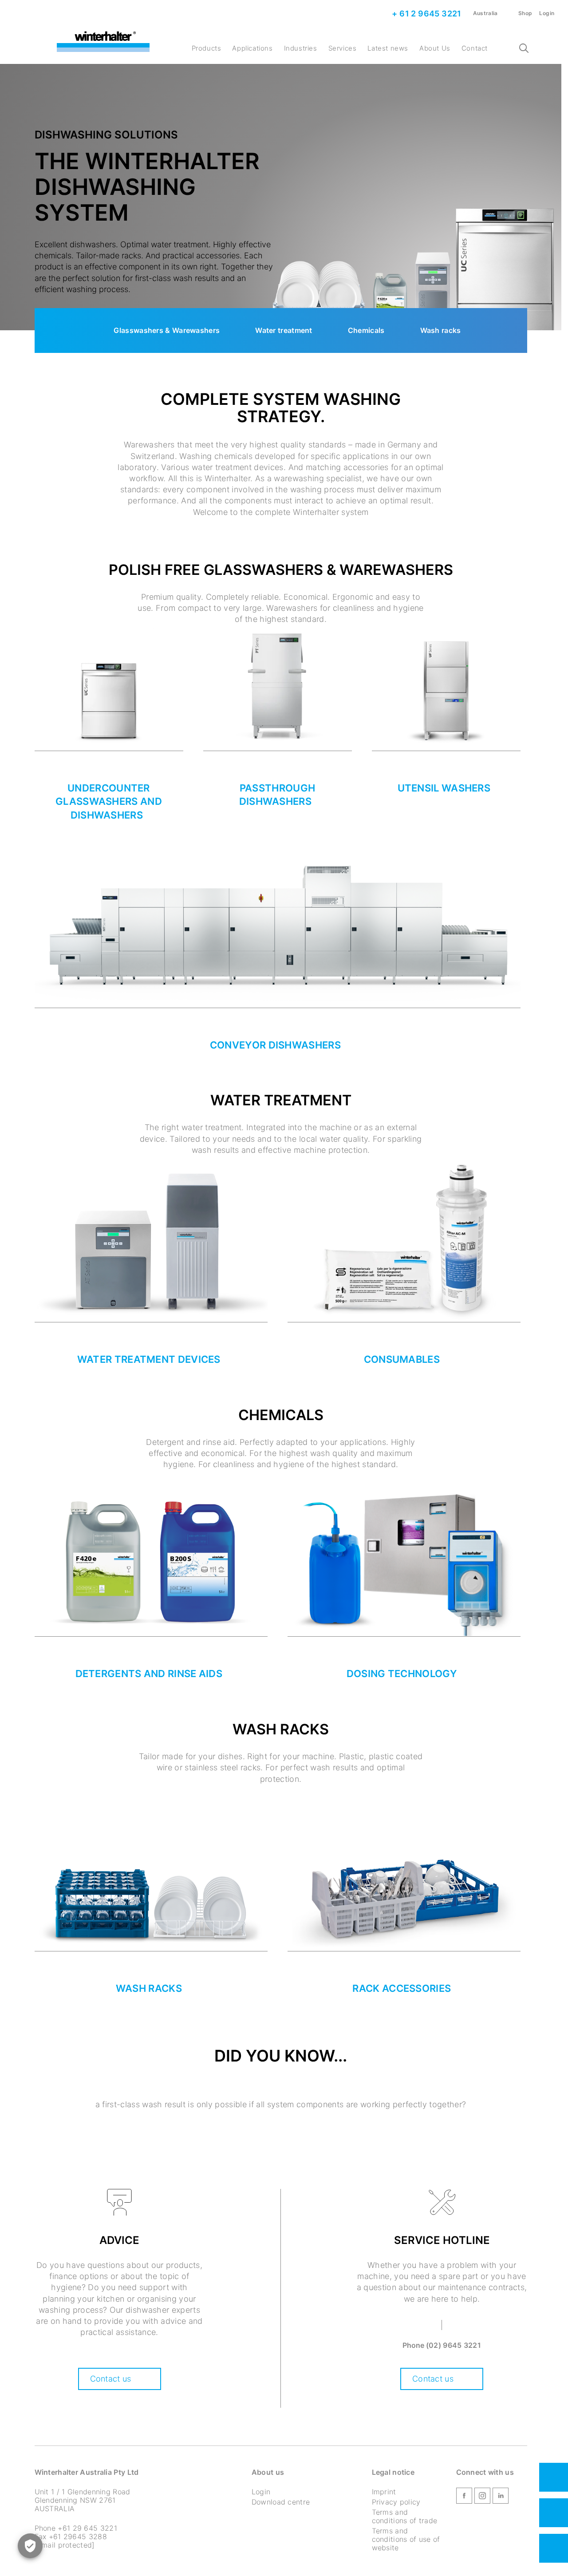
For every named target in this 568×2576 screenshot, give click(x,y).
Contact (475, 48)
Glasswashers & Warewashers (167, 330)
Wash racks (441, 330)
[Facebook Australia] (464, 2497)
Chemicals (366, 330)
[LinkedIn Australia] (501, 2497)
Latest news (388, 48)
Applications (252, 48)
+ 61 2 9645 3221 (426, 14)
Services (343, 48)
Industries (301, 48)
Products (207, 48)
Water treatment (284, 330)
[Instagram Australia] (482, 2497)
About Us (435, 48)
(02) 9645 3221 (454, 2345)
